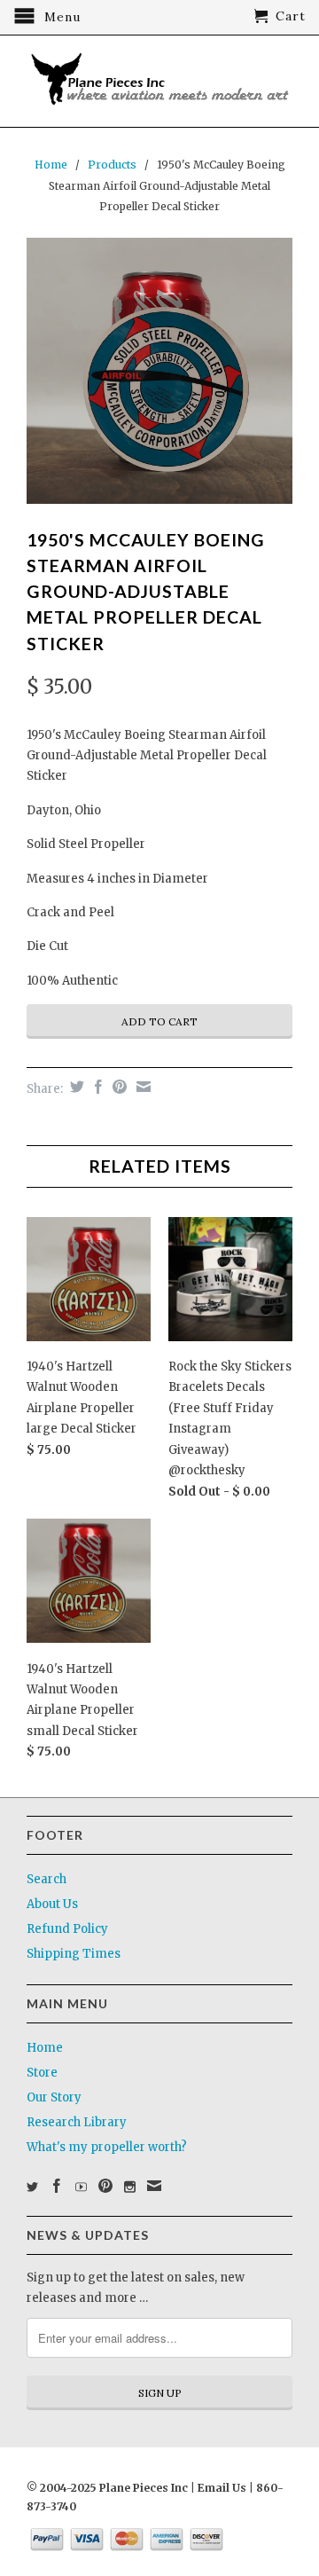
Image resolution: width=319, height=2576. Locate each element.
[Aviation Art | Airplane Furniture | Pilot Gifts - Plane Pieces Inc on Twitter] (32, 2187)
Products (112, 165)
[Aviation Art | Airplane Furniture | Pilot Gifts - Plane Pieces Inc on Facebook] (57, 2186)
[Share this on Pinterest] (117, 1087)
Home (45, 2048)
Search (47, 1879)
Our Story (54, 2097)
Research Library (77, 2122)
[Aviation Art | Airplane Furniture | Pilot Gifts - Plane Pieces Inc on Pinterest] (105, 2186)
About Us (52, 1904)
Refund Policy (67, 1929)
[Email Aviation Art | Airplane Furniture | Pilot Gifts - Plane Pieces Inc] (154, 2186)
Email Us (221, 2488)
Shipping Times (74, 1954)
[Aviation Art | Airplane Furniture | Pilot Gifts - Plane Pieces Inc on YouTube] (81, 2187)
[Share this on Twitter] (75, 1087)
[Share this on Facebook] (96, 1087)
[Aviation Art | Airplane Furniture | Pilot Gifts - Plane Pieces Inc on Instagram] (130, 2187)
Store (42, 2073)
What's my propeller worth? (107, 2147)
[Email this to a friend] (141, 1087)
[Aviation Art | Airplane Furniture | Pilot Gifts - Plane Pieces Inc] (159, 81)
